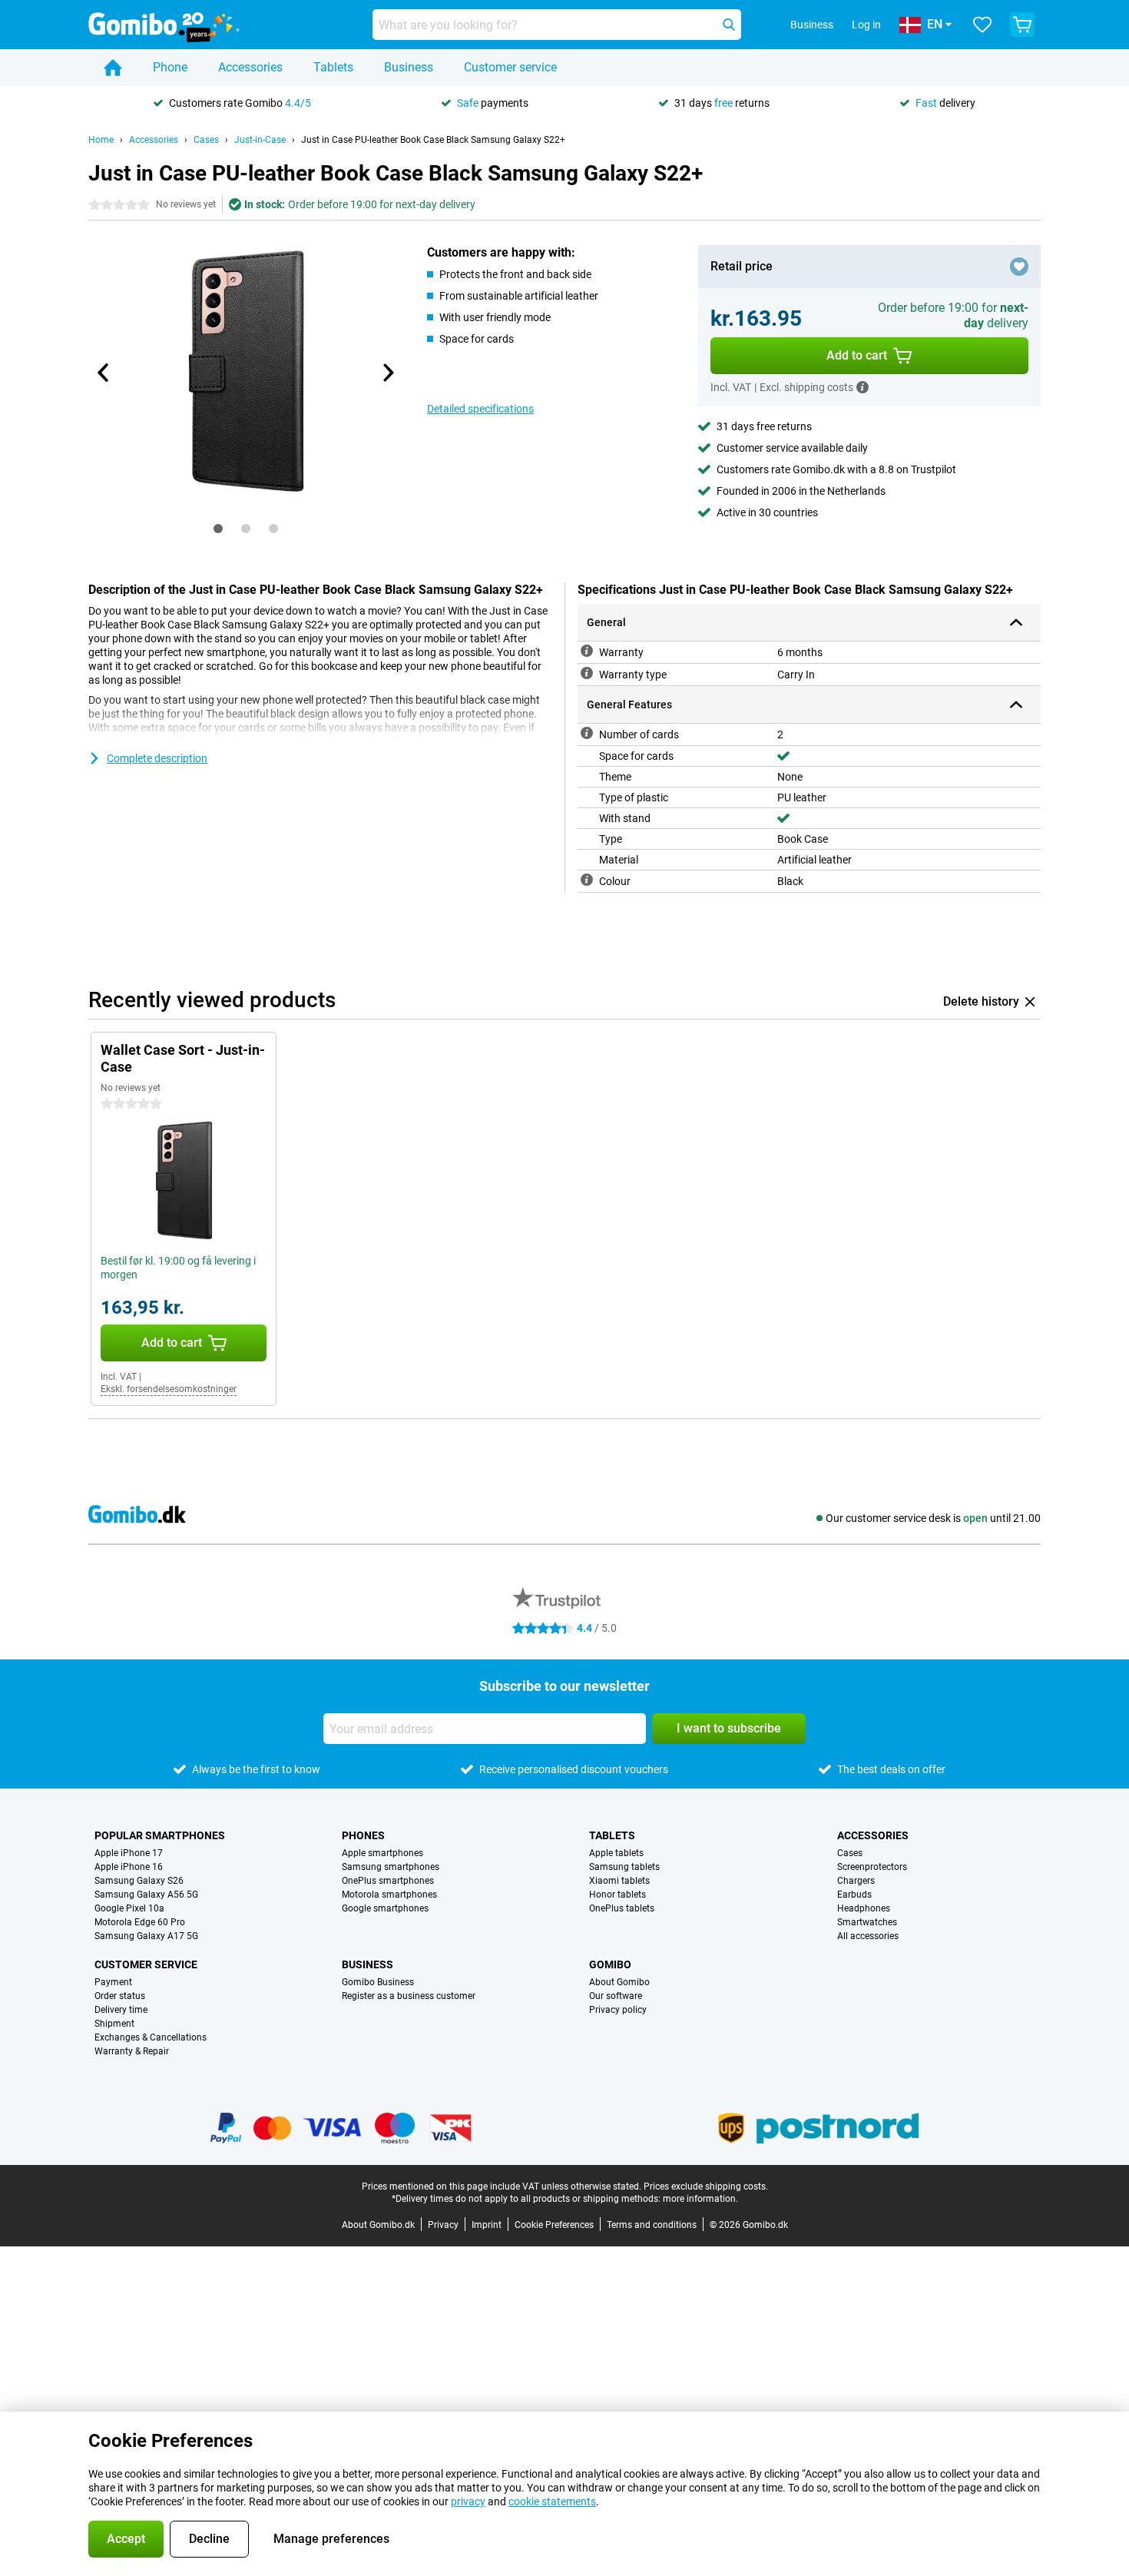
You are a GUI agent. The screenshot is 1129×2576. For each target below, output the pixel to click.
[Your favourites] (982, 25)
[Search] (729, 25)
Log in (866, 25)
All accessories (868, 1936)
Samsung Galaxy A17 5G (146, 1936)
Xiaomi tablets (619, 1881)
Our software (616, 1996)
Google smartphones (385, 1908)
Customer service (510, 67)
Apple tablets (616, 1853)
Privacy (443, 2225)
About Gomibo (619, 1982)
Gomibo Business (378, 1982)
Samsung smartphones (391, 1867)
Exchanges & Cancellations (151, 2037)
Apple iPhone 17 (129, 1853)
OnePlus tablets (622, 1908)
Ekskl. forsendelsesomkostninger (169, 1389)
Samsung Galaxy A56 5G (146, 1895)
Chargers (856, 1881)
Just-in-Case (260, 140)
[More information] (862, 387)
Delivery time (121, 2010)
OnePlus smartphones (388, 1881)
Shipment (114, 2024)
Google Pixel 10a (129, 1908)
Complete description (157, 758)
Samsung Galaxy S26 (139, 1881)
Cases (206, 140)
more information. (700, 2199)
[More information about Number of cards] (587, 733)
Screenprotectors (872, 1867)
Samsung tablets (624, 1867)
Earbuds (854, 1895)
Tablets (333, 67)
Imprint (487, 2225)
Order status (120, 1996)
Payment (113, 1982)
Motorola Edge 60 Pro (140, 1922)
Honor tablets (617, 1895)
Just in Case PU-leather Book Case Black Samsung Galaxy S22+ (433, 140)
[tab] (218, 529)
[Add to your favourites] (1019, 267)
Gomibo (610, 1964)
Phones (363, 1835)
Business (409, 67)
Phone (170, 67)
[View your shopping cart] (1022, 25)
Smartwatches (867, 1922)
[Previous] (104, 373)
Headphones (864, 1908)
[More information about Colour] (587, 880)
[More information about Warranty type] (587, 673)
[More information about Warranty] (587, 651)
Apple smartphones (382, 1853)
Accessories (250, 67)
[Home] (113, 68)
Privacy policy (618, 2010)
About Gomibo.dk (378, 2225)
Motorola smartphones (389, 1895)
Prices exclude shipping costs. (706, 2186)
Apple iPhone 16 (129, 1867)
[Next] (387, 373)
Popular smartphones (160, 1835)
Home (101, 140)
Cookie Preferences (554, 2225)
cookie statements (552, 2501)
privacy (468, 2501)
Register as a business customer (409, 1996)
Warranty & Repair (132, 2051)
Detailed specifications (480, 409)
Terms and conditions (652, 2225)
